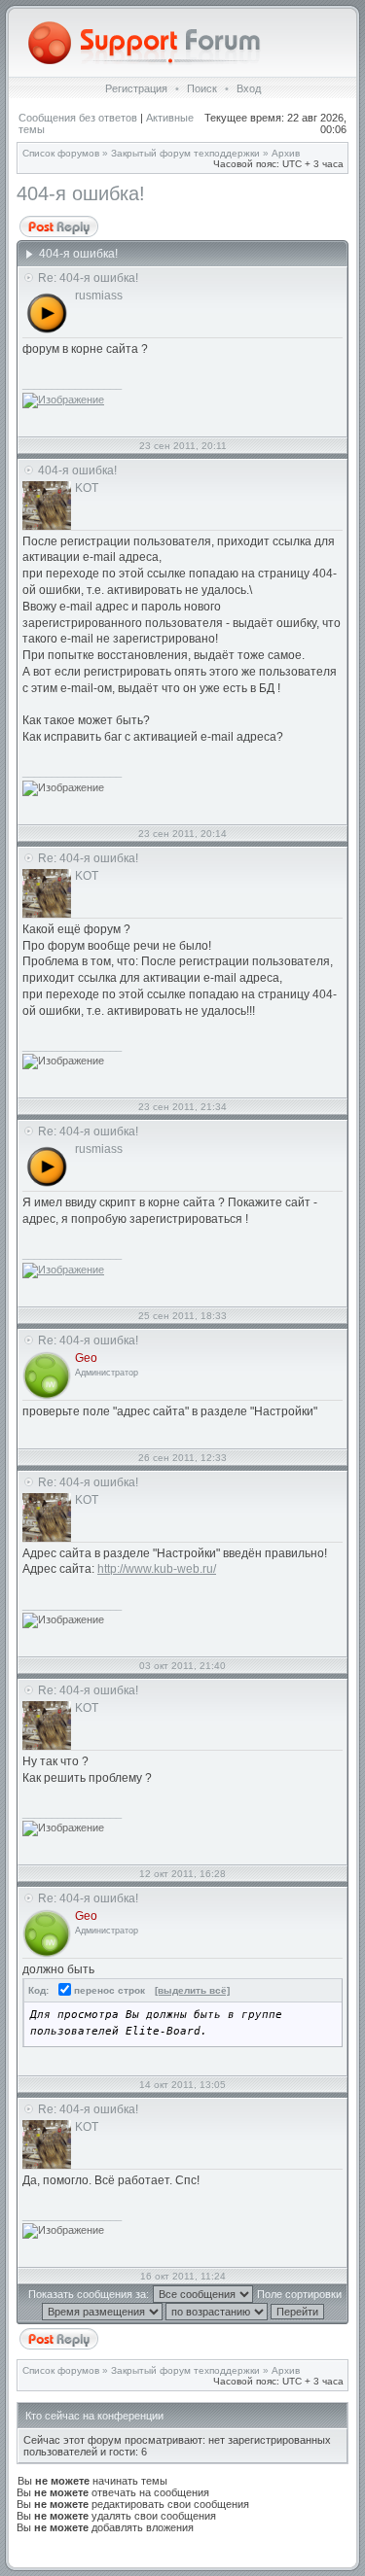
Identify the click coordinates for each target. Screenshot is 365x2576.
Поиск (202, 88)
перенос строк (108, 1990)
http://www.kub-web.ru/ (157, 1569)
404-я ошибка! (81, 193)
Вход (249, 88)
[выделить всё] (192, 1990)
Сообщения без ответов (78, 118)
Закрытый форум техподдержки (185, 153)
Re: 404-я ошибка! (88, 278)
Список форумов (61, 153)
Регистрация (136, 88)
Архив (286, 153)
